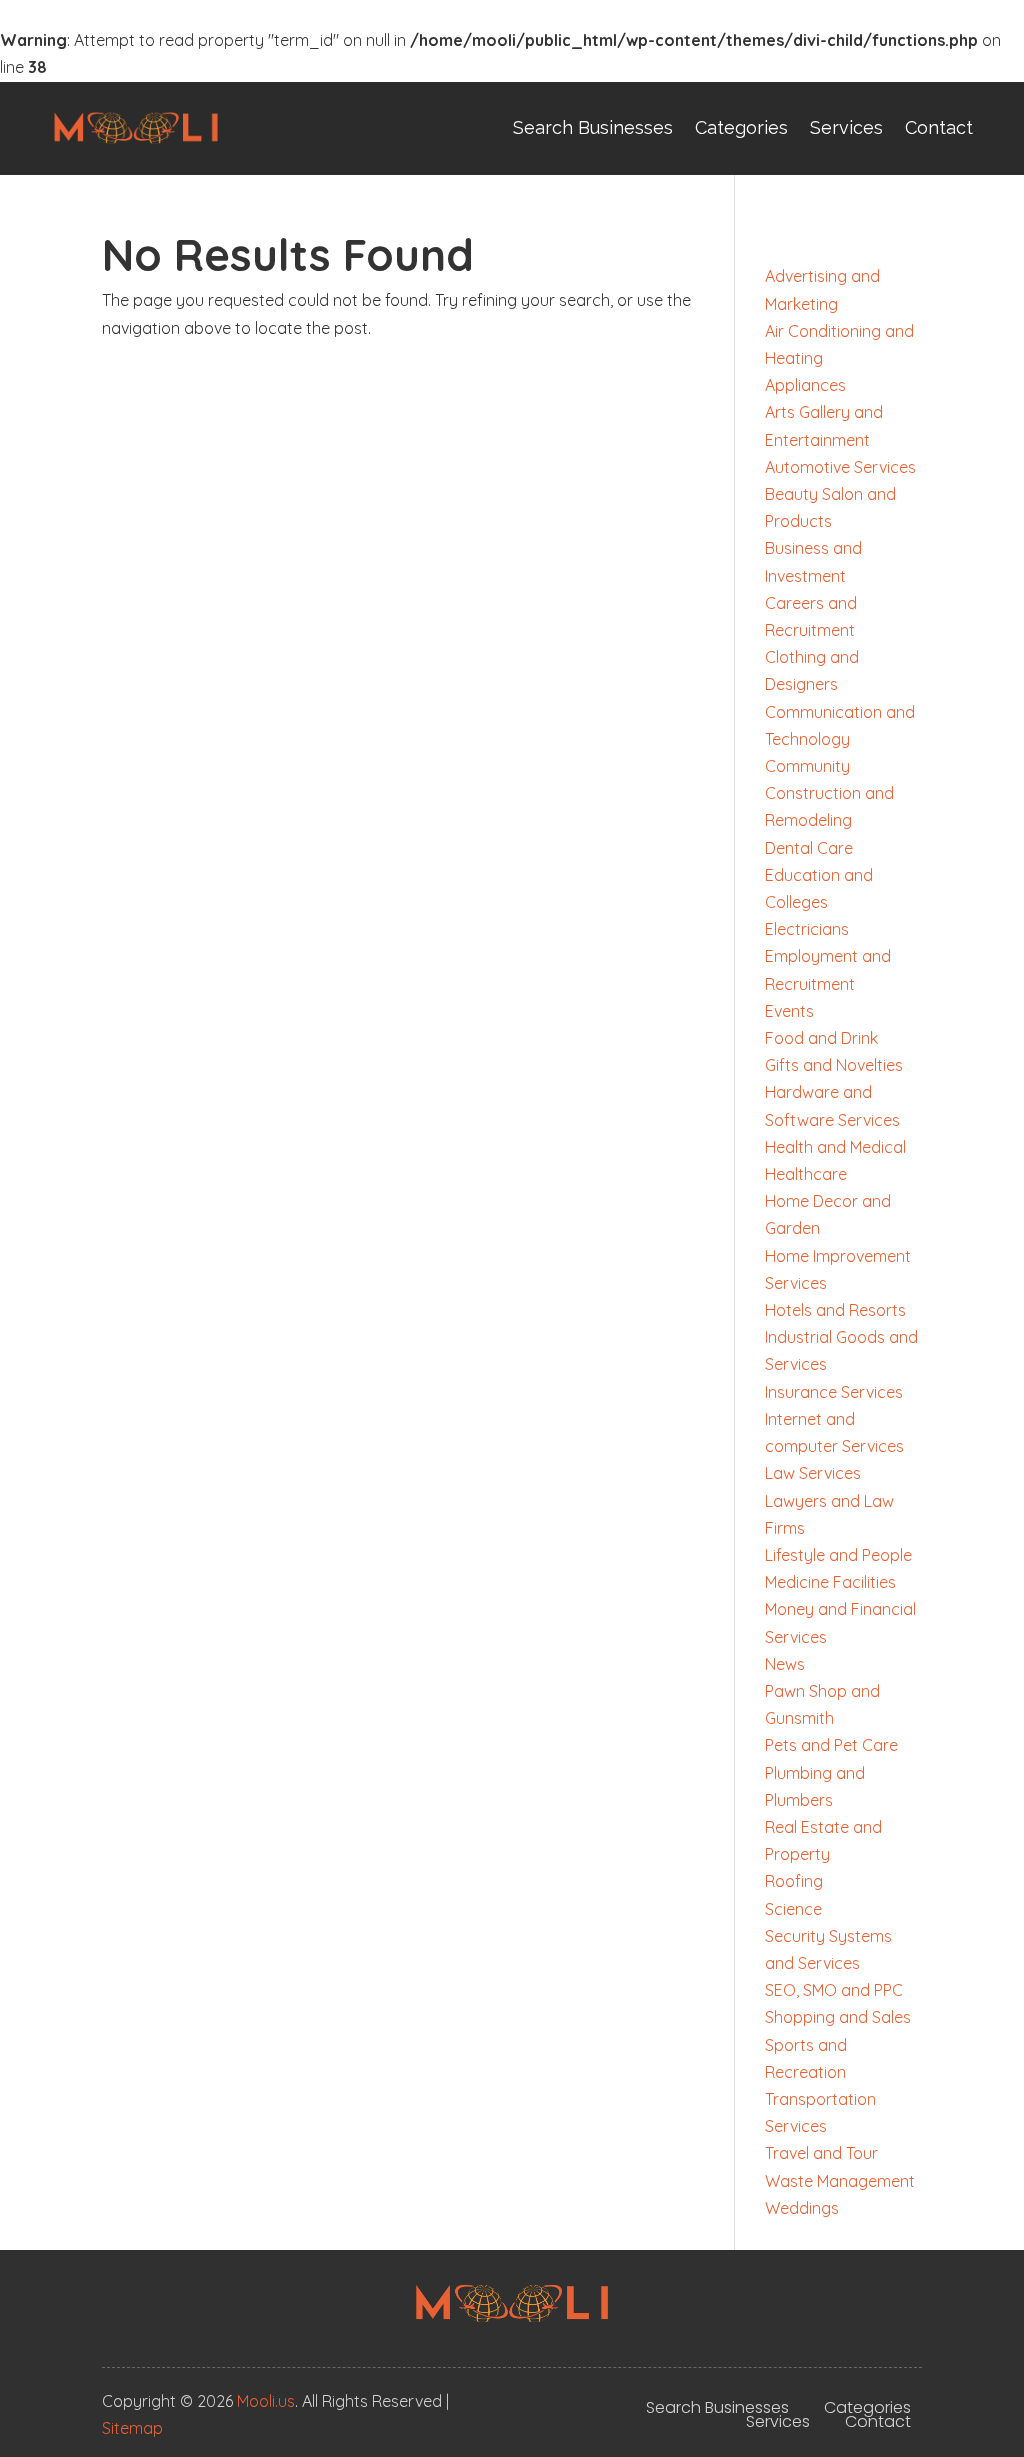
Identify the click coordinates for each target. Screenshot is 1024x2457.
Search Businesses (593, 127)
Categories (741, 127)
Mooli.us (266, 2401)
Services (846, 127)
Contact (939, 127)
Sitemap (132, 2428)
